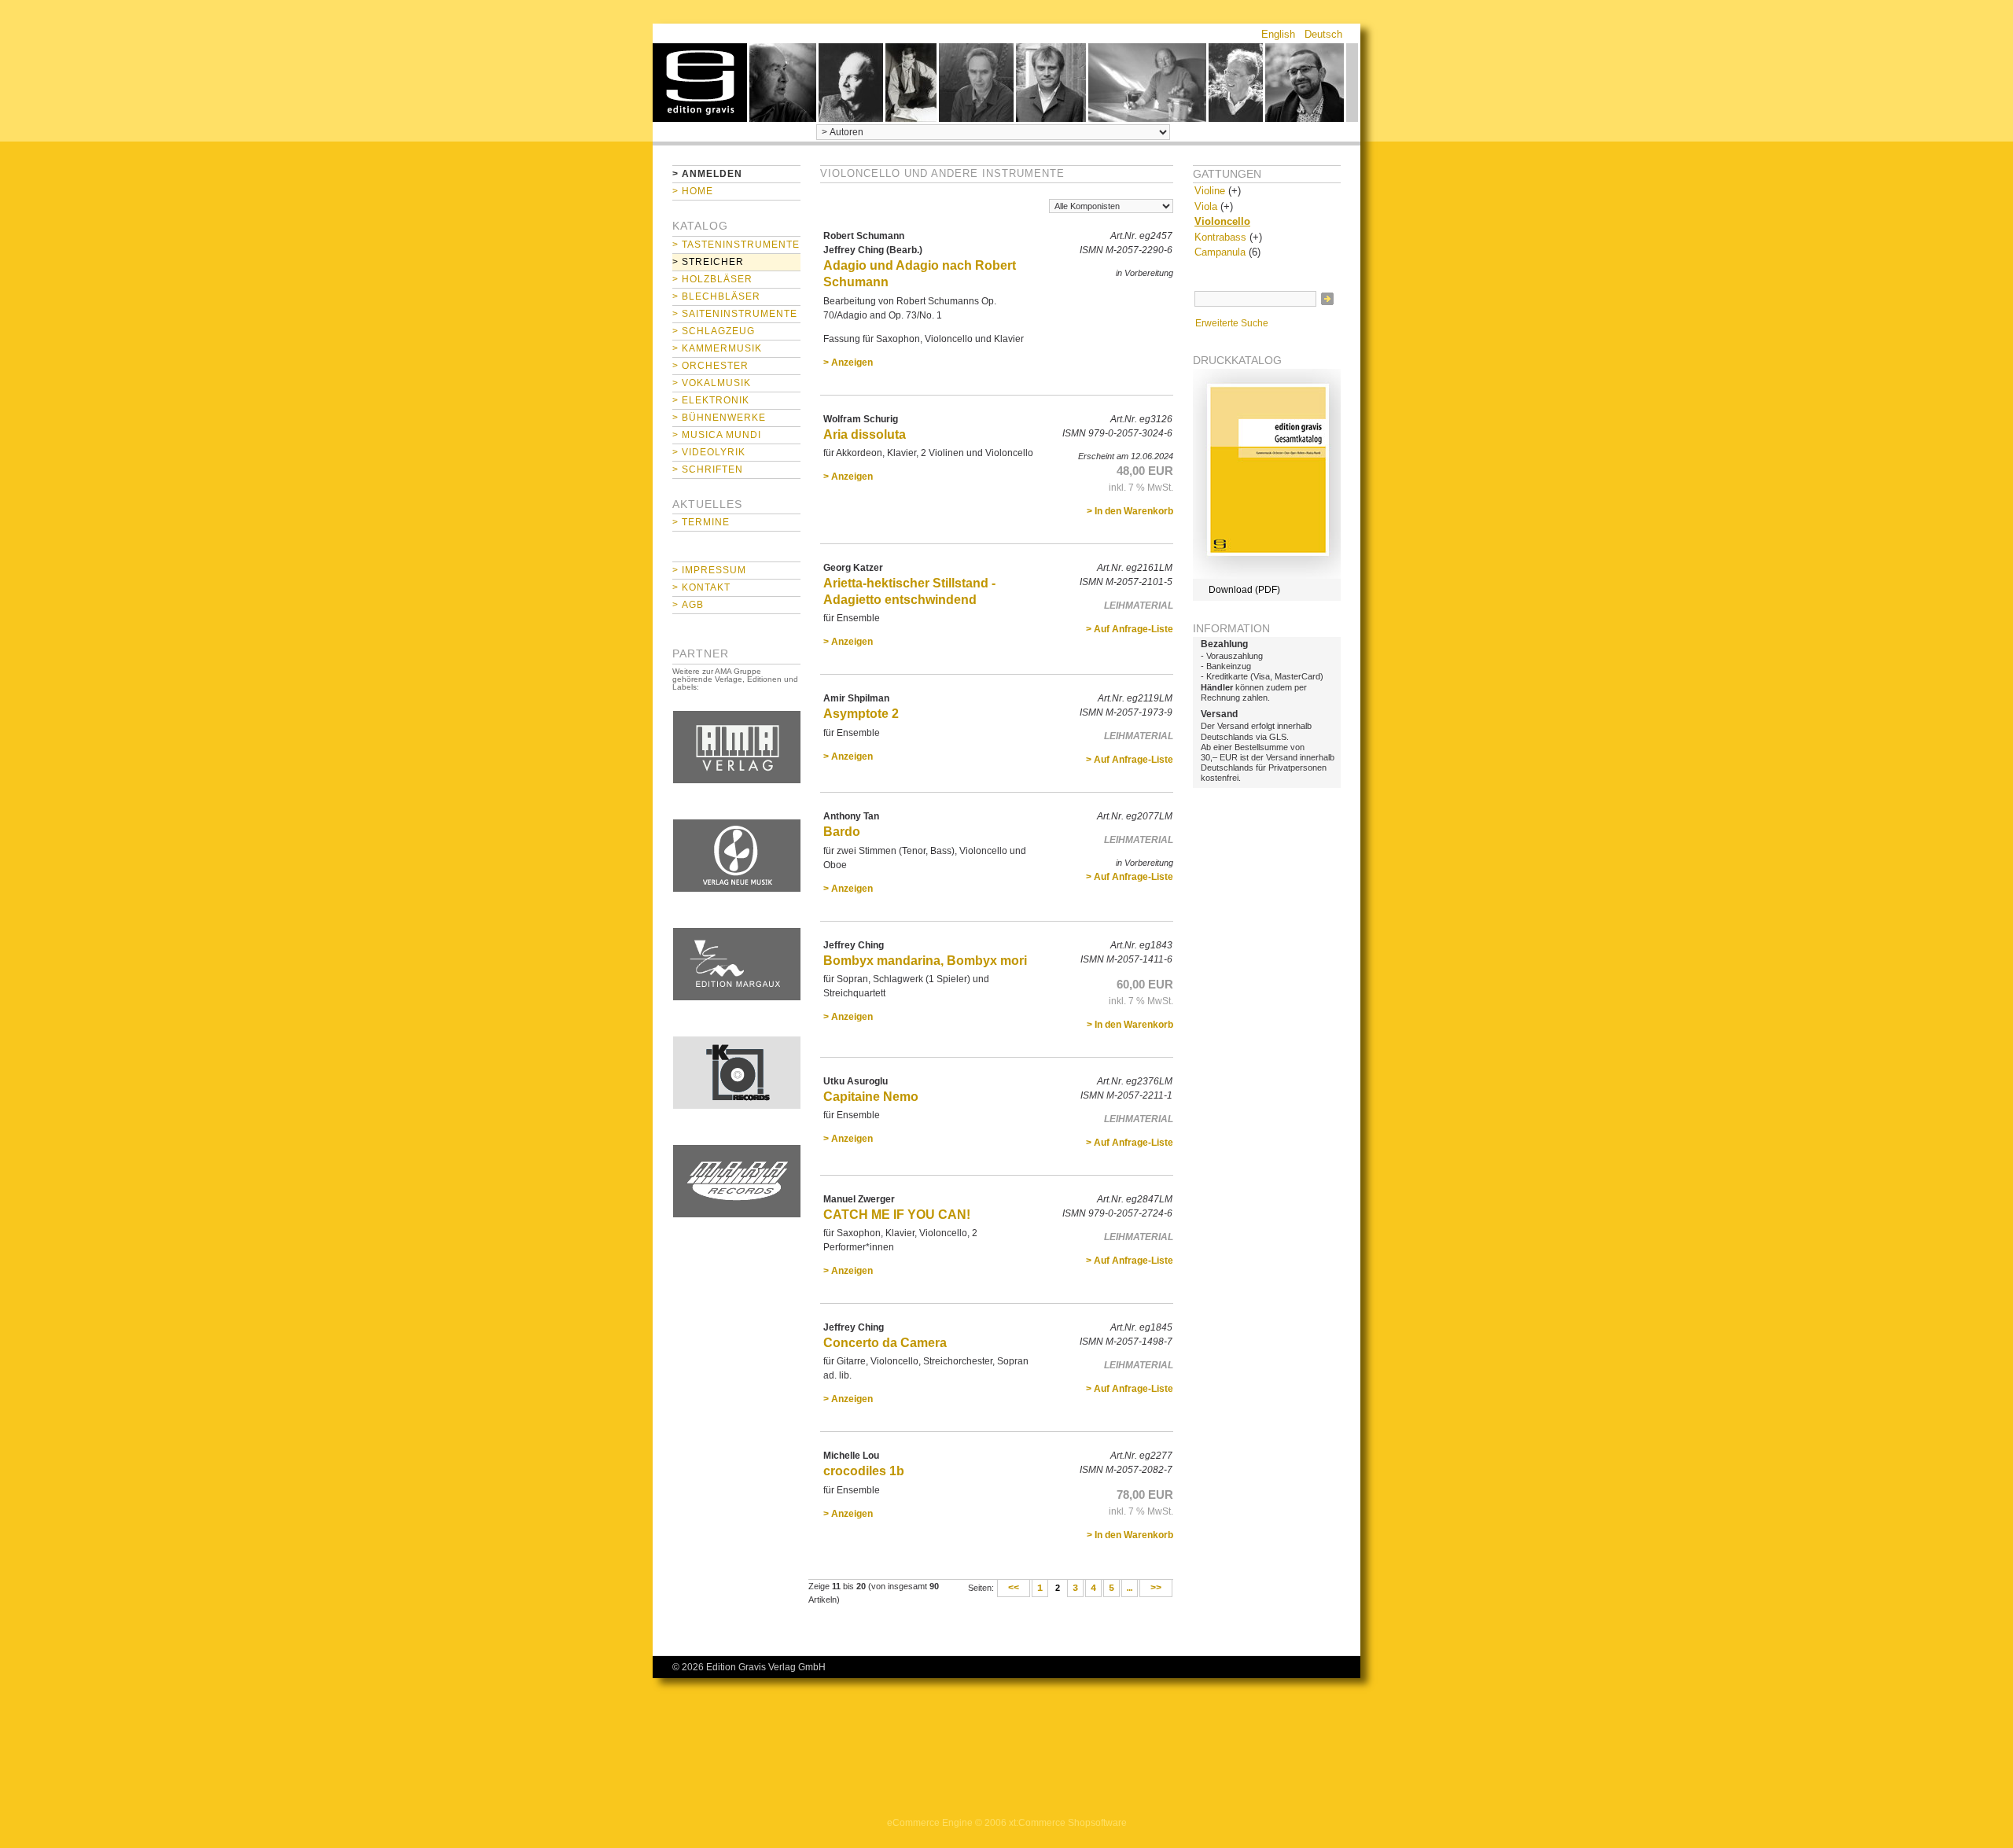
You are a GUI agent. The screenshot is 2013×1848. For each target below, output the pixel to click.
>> (1156, 1588)
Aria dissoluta (865, 434)
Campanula (1220, 252)
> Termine (701, 522)
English (1278, 34)
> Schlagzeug (714, 331)
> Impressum (709, 570)
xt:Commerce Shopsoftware (1068, 1823)
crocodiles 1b (864, 1471)
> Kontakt (701, 587)
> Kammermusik (717, 348)
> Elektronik (711, 400)
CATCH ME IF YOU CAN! (897, 1215)
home (700, 83)
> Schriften (708, 469)
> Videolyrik (709, 452)
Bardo (842, 832)
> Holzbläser (712, 279)
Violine (1210, 191)
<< (1014, 1588)
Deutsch (1323, 34)
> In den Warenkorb (1130, 511)
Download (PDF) (1244, 590)
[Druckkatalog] (1267, 576)
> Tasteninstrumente (736, 245)
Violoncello (1222, 221)
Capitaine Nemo (871, 1097)
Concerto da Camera (885, 1343)
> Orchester (710, 366)
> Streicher (708, 262)
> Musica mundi (717, 435)
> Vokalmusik (712, 383)
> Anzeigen (848, 363)
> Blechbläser (716, 296)
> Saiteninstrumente (735, 314)
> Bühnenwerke (719, 418)
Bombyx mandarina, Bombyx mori (925, 961)
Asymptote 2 (861, 714)
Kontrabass (1220, 237)
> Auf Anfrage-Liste (1130, 629)
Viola (1206, 206)
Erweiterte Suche (1232, 323)
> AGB (688, 605)
